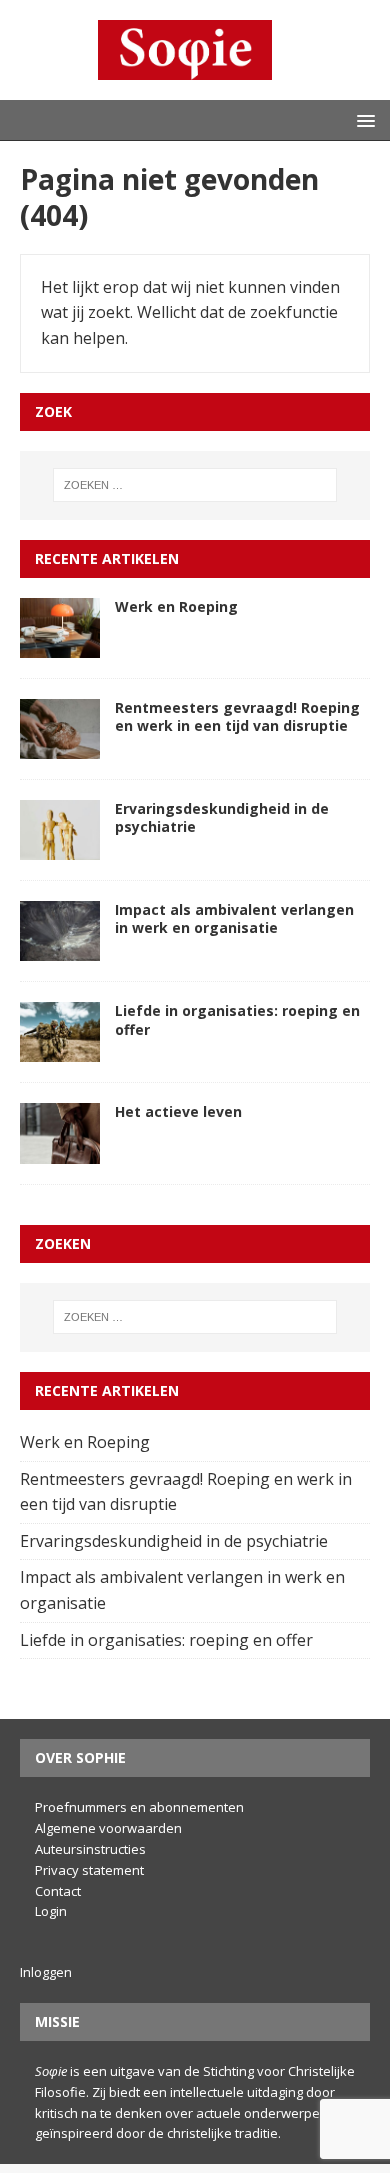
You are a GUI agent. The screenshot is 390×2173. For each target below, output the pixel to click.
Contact (58, 1891)
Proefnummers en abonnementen (139, 1807)
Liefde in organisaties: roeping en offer (237, 1019)
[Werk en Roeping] (60, 644)
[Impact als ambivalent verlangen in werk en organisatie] (60, 948)
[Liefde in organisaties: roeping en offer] (60, 1049)
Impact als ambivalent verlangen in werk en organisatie (234, 918)
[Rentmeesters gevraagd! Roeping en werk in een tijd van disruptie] (60, 746)
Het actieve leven (180, 1111)
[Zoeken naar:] (195, 485)
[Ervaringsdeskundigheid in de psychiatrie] (60, 847)
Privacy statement (89, 1870)
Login (51, 1911)
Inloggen (46, 1972)
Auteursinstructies (90, 1849)
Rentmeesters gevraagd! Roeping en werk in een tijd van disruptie (237, 716)
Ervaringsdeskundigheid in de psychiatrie (222, 817)
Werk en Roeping (178, 606)
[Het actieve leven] (60, 1150)
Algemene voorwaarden (108, 1828)
